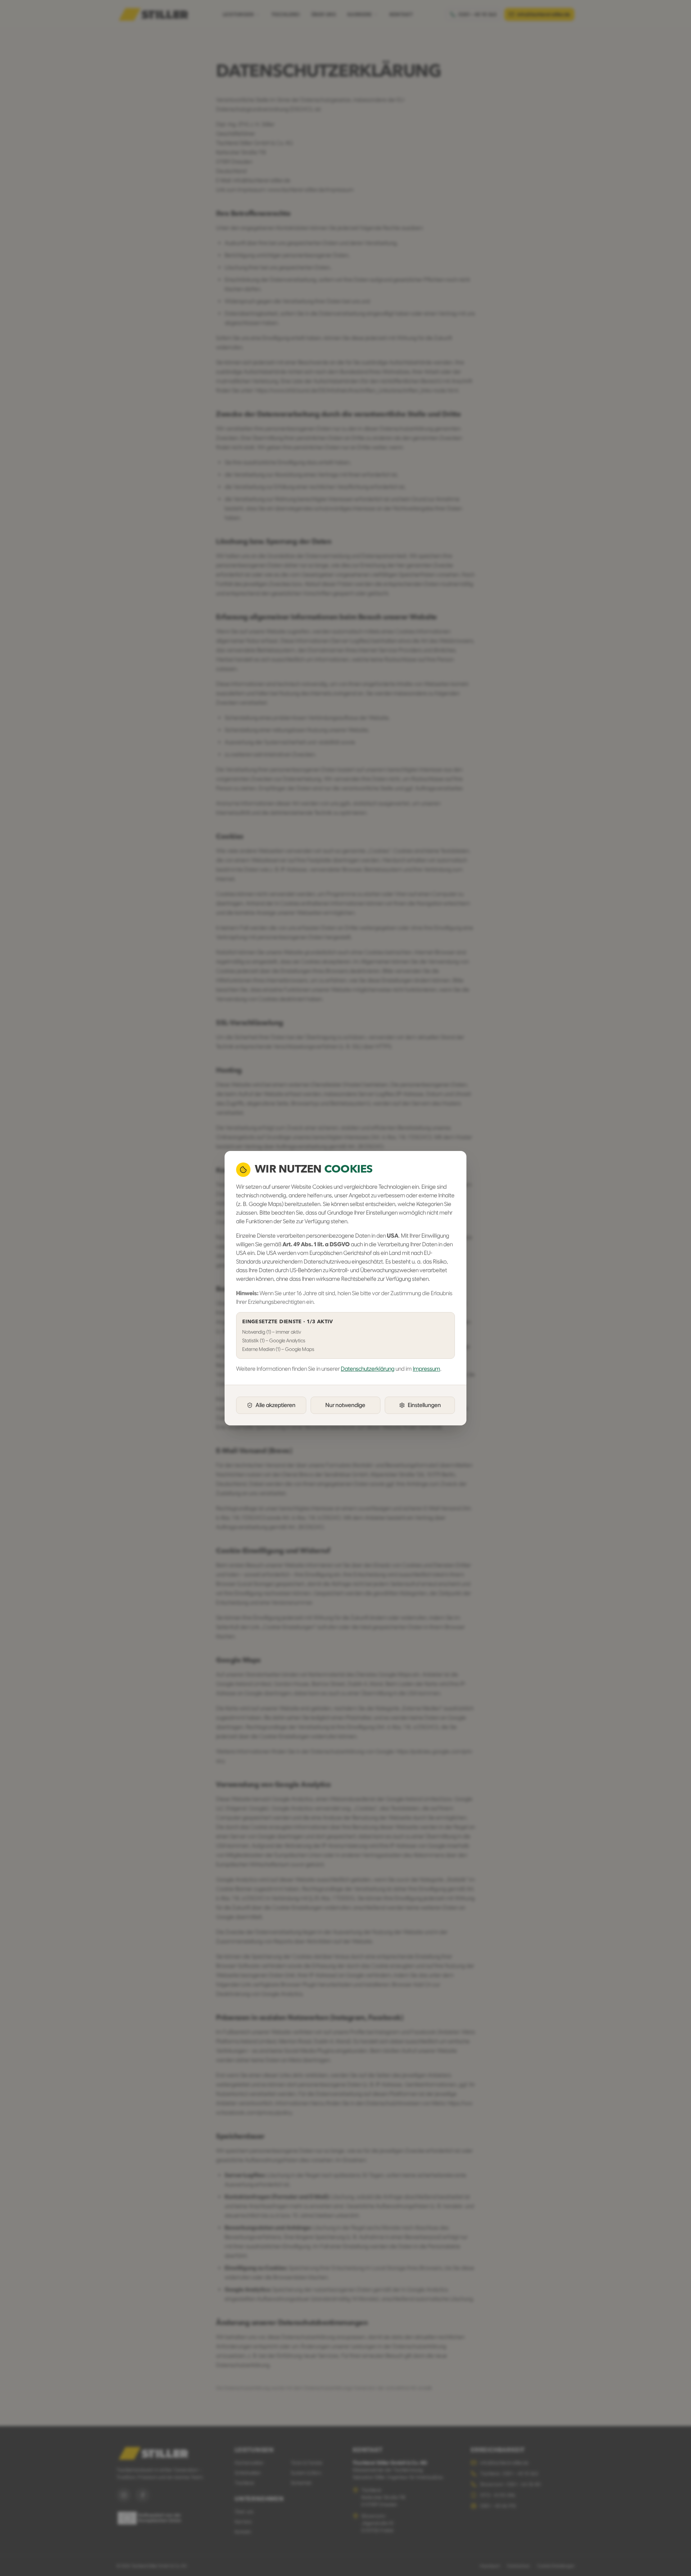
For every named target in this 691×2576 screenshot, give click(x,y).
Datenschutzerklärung (368, 1369)
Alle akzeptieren (276, 1405)
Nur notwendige (345, 1405)
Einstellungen (424, 1405)
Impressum (426, 1369)
